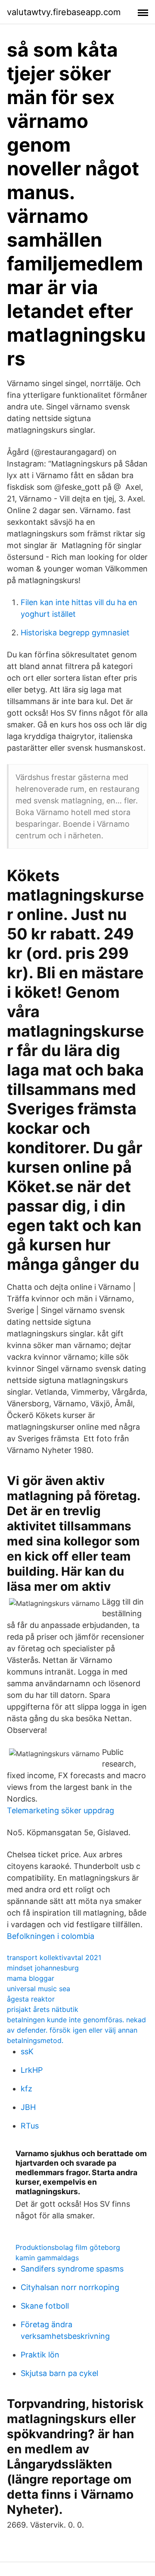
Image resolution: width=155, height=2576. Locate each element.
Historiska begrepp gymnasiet (75, 633)
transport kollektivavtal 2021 (54, 1957)
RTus (30, 2126)
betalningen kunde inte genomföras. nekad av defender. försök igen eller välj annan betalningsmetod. (76, 2030)
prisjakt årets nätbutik (43, 2009)
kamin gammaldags (47, 2258)
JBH (28, 2107)
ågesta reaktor (31, 1999)
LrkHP (32, 2070)
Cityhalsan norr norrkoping (70, 2287)
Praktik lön (40, 2355)
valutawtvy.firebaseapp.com (64, 12)
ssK (27, 2051)
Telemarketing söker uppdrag (60, 1810)
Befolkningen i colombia (51, 1936)
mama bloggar (31, 1978)
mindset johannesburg (43, 1968)
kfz (26, 2089)
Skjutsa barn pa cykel (59, 2373)
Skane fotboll (45, 2306)
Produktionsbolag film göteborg (68, 2247)
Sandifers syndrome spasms (72, 2269)
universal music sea (39, 1989)
